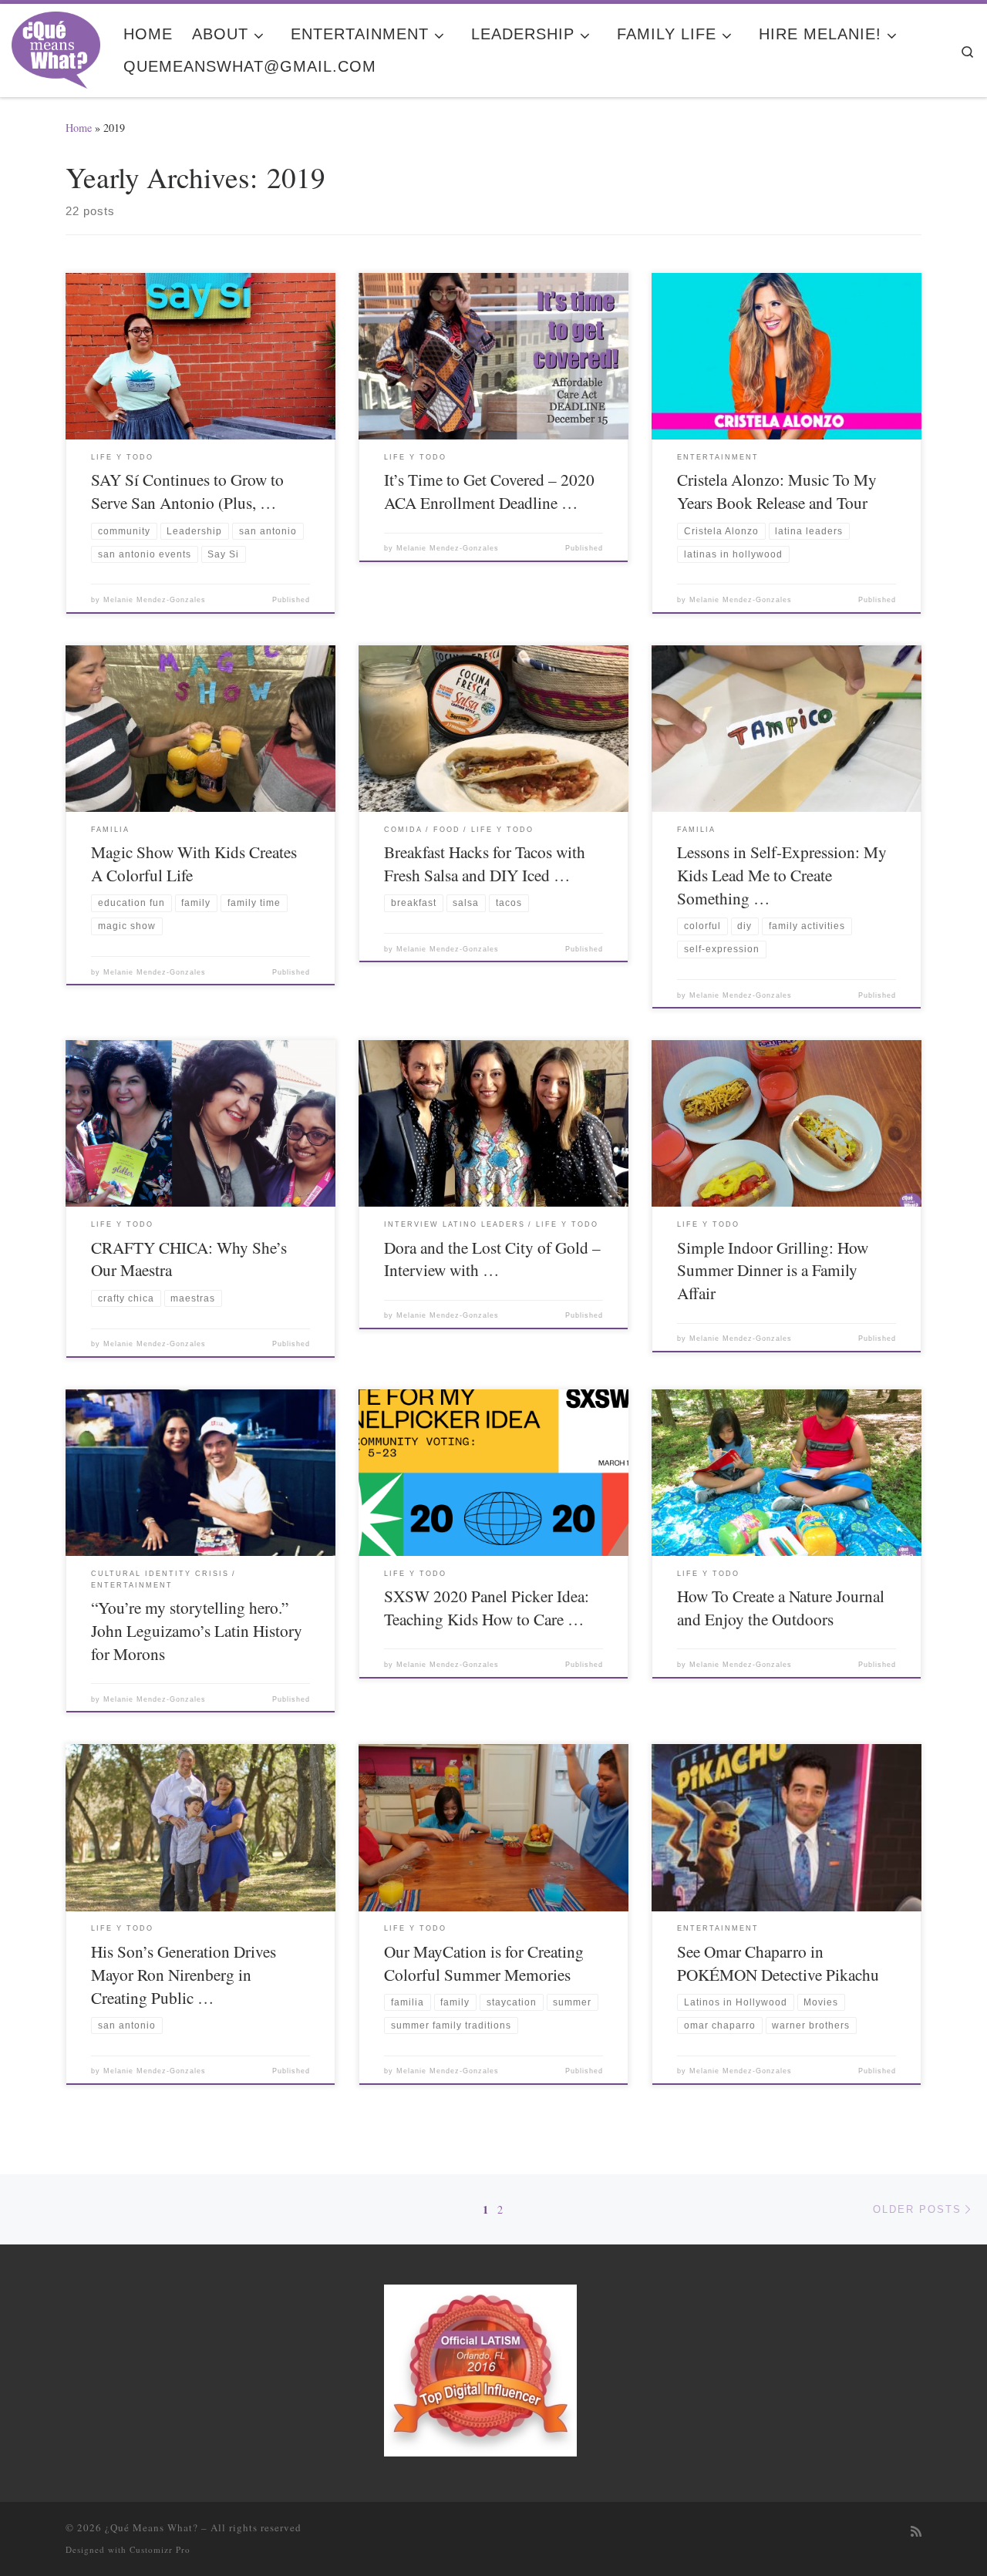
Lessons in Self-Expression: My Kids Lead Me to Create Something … (782, 875)
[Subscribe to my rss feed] (916, 2532)
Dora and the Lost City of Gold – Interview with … (492, 1259)
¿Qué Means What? (152, 2527)
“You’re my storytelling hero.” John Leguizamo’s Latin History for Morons (197, 1630)
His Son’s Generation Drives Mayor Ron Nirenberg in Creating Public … (184, 1974)
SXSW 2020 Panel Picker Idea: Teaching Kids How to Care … (487, 1607)
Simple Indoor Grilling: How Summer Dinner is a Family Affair (773, 1270)
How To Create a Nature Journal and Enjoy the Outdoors (781, 1607)
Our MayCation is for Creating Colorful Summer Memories (484, 1963)
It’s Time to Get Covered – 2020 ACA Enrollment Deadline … (489, 491)
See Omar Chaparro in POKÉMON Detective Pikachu (778, 1963)
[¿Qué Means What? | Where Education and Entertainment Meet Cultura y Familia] (56, 45)
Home (79, 128)
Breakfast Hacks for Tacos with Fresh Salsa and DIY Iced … (485, 863)
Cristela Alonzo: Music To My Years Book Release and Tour (777, 491)
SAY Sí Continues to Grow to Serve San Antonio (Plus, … (187, 491)
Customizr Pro (160, 2549)
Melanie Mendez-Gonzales (155, 600)
